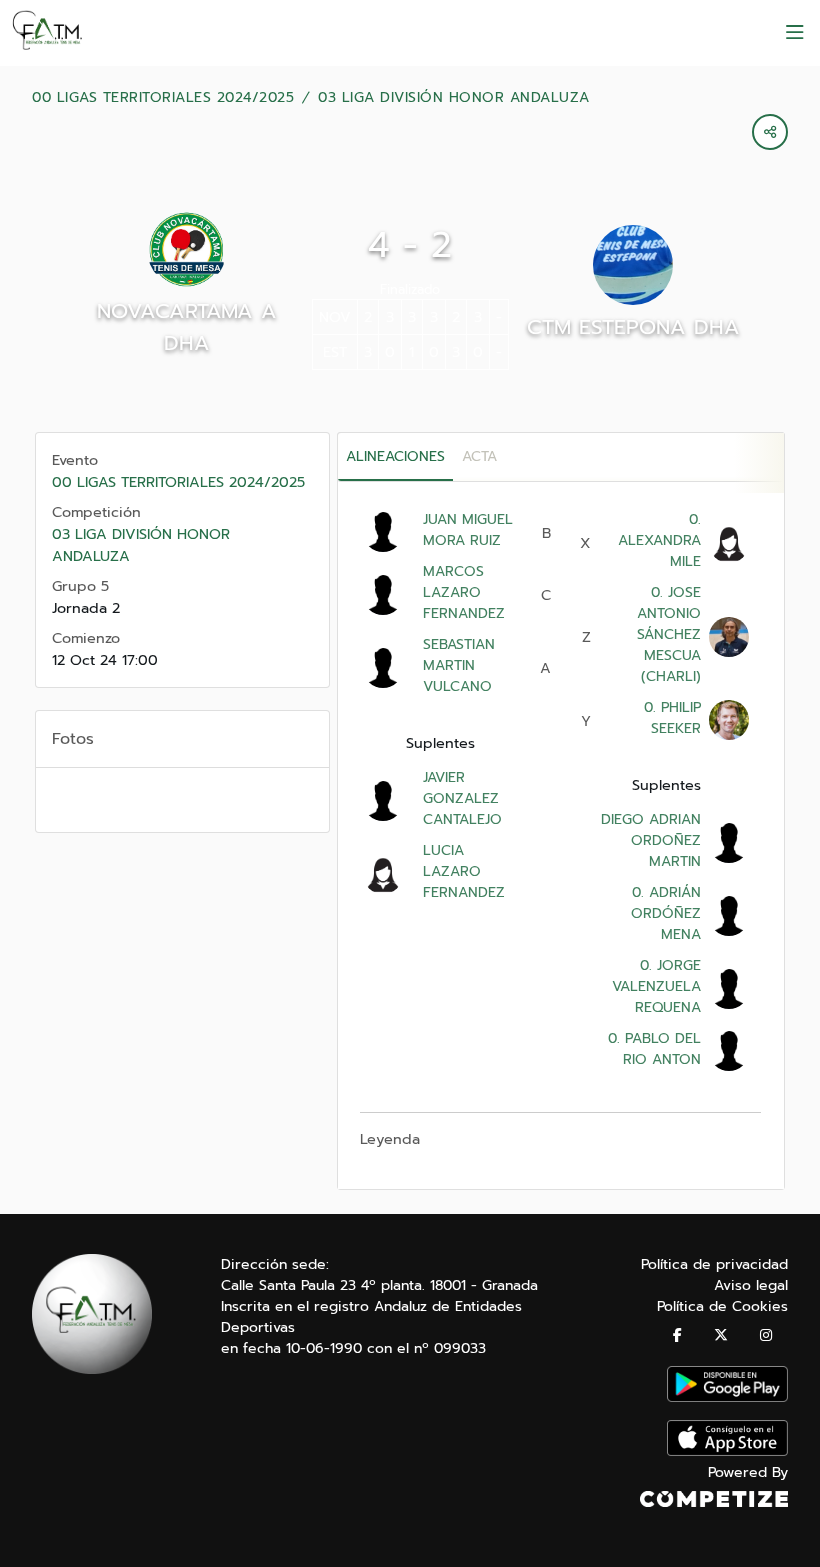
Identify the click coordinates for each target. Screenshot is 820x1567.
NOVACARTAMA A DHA (187, 327)
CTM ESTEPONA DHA (633, 327)
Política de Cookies (722, 1306)
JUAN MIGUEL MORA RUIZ (468, 530)
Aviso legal (751, 1285)
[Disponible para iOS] (727, 1451)
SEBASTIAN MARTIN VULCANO (459, 665)
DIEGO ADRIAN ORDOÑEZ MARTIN (651, 840)
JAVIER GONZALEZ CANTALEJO (462, 798)
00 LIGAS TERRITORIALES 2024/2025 (163, 98)
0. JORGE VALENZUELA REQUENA (656, 986)
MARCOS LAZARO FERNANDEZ (464, 592)
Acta (479, 456)
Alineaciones (395, 456)
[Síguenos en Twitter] (721, 1335)
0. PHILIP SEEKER (670, 718)
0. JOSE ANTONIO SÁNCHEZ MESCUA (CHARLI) (669, 634)
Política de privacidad (714, 1264)
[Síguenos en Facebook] (677, 1335)
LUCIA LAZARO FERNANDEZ (464, 871)
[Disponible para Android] (727, 1397)
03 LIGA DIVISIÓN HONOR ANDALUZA (454, 98)
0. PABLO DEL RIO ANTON (652, 1049)
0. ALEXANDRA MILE (659, 540)
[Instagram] (766, 1335)
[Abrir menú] (795, 33)
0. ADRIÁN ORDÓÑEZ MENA (664, 913)
